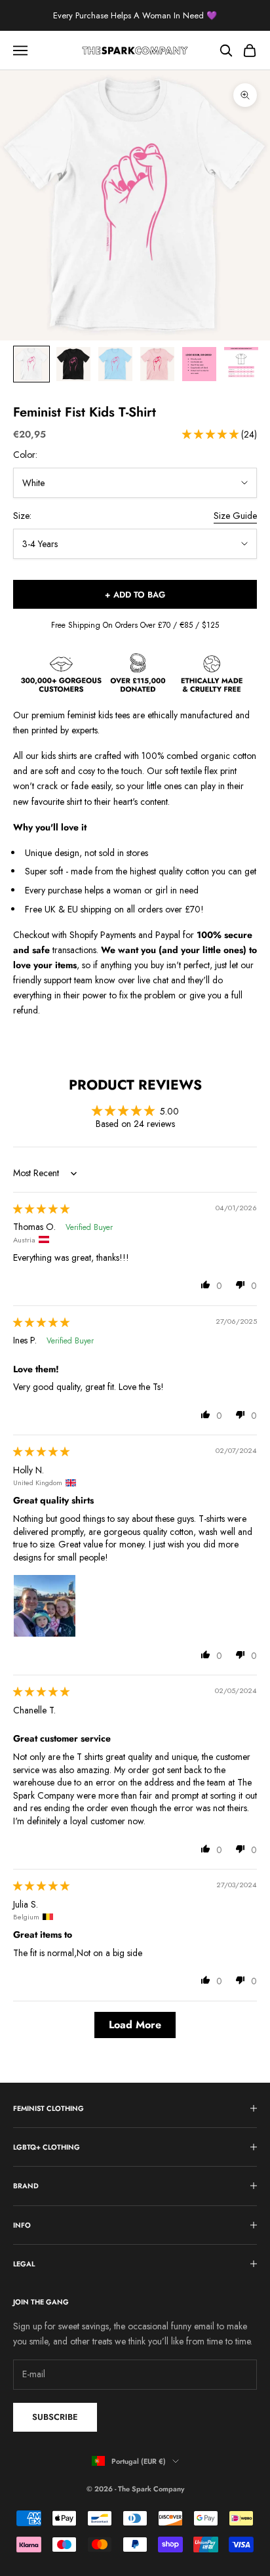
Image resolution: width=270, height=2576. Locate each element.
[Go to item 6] (241, 364)
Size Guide (235, 516)
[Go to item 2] (73, 364)
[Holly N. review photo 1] (45, 1606)
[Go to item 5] (199, 364)
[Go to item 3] (115, 364)
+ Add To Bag (135, 595)
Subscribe (55, 2417)
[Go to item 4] (157, 364)
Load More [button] (135, 2025)
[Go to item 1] (31, 364)
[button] (212, 434)
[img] (41, 1209)
